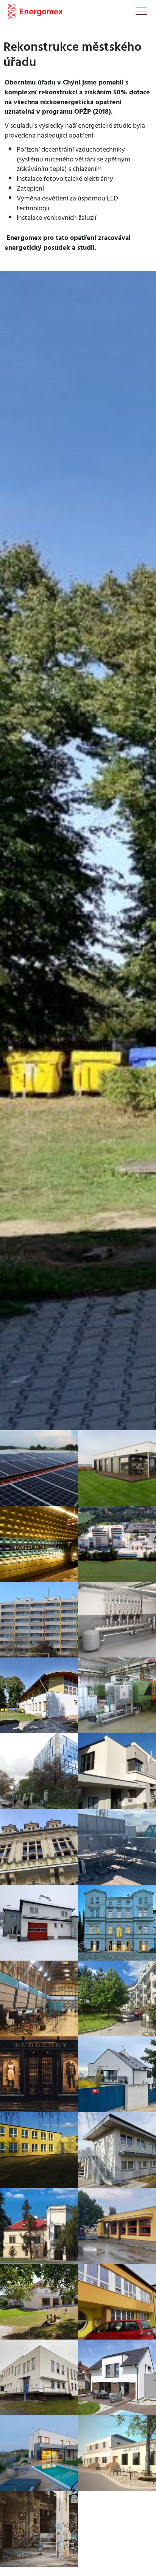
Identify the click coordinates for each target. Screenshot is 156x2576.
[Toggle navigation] (141, 13)
